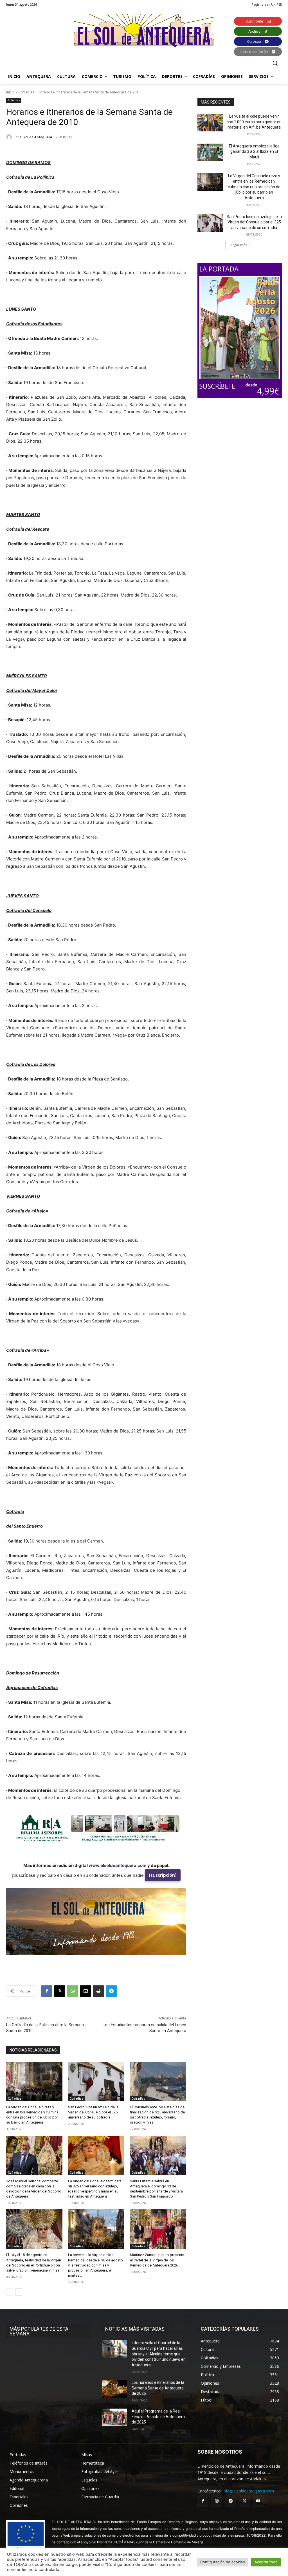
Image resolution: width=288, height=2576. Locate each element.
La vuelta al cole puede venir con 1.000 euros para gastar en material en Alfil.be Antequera (254, 122)
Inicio (10, 92)
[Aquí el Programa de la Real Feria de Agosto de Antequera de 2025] (114, 2417)
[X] (60, 1991)
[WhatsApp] (73, 1991)
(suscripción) (163, 1875)
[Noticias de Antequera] (144, 31)
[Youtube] (258, 2501)
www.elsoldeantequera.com (118, 1865)
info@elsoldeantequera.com (248, 2491)
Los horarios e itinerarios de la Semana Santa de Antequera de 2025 (158, 2388)
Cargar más (238, 245)
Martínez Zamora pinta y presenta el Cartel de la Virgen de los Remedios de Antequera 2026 (157, 2260)
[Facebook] (47, 1991)
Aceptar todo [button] (266, 2562)
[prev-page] (10, 2292)
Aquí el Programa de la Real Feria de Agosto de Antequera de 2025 (158, 2417)
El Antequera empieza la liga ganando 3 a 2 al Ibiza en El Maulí (254, 152)
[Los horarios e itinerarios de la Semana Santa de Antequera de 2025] (114, 2389)
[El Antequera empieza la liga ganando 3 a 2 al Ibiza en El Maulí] (210, 152)
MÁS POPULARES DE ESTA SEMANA (39, 2331)
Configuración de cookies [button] (223, 2562)
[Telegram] (111, 1991)
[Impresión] (98, 1991)
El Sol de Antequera (36, 137)
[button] (275, 63)
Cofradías (26, 92)
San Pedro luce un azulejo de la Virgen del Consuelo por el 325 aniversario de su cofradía (93, 2112)
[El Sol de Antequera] (10, 137)
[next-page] (19, 2292)
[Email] (85, 1991)
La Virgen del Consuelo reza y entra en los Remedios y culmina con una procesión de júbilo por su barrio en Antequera (254, 187)
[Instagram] (217, 2501)
